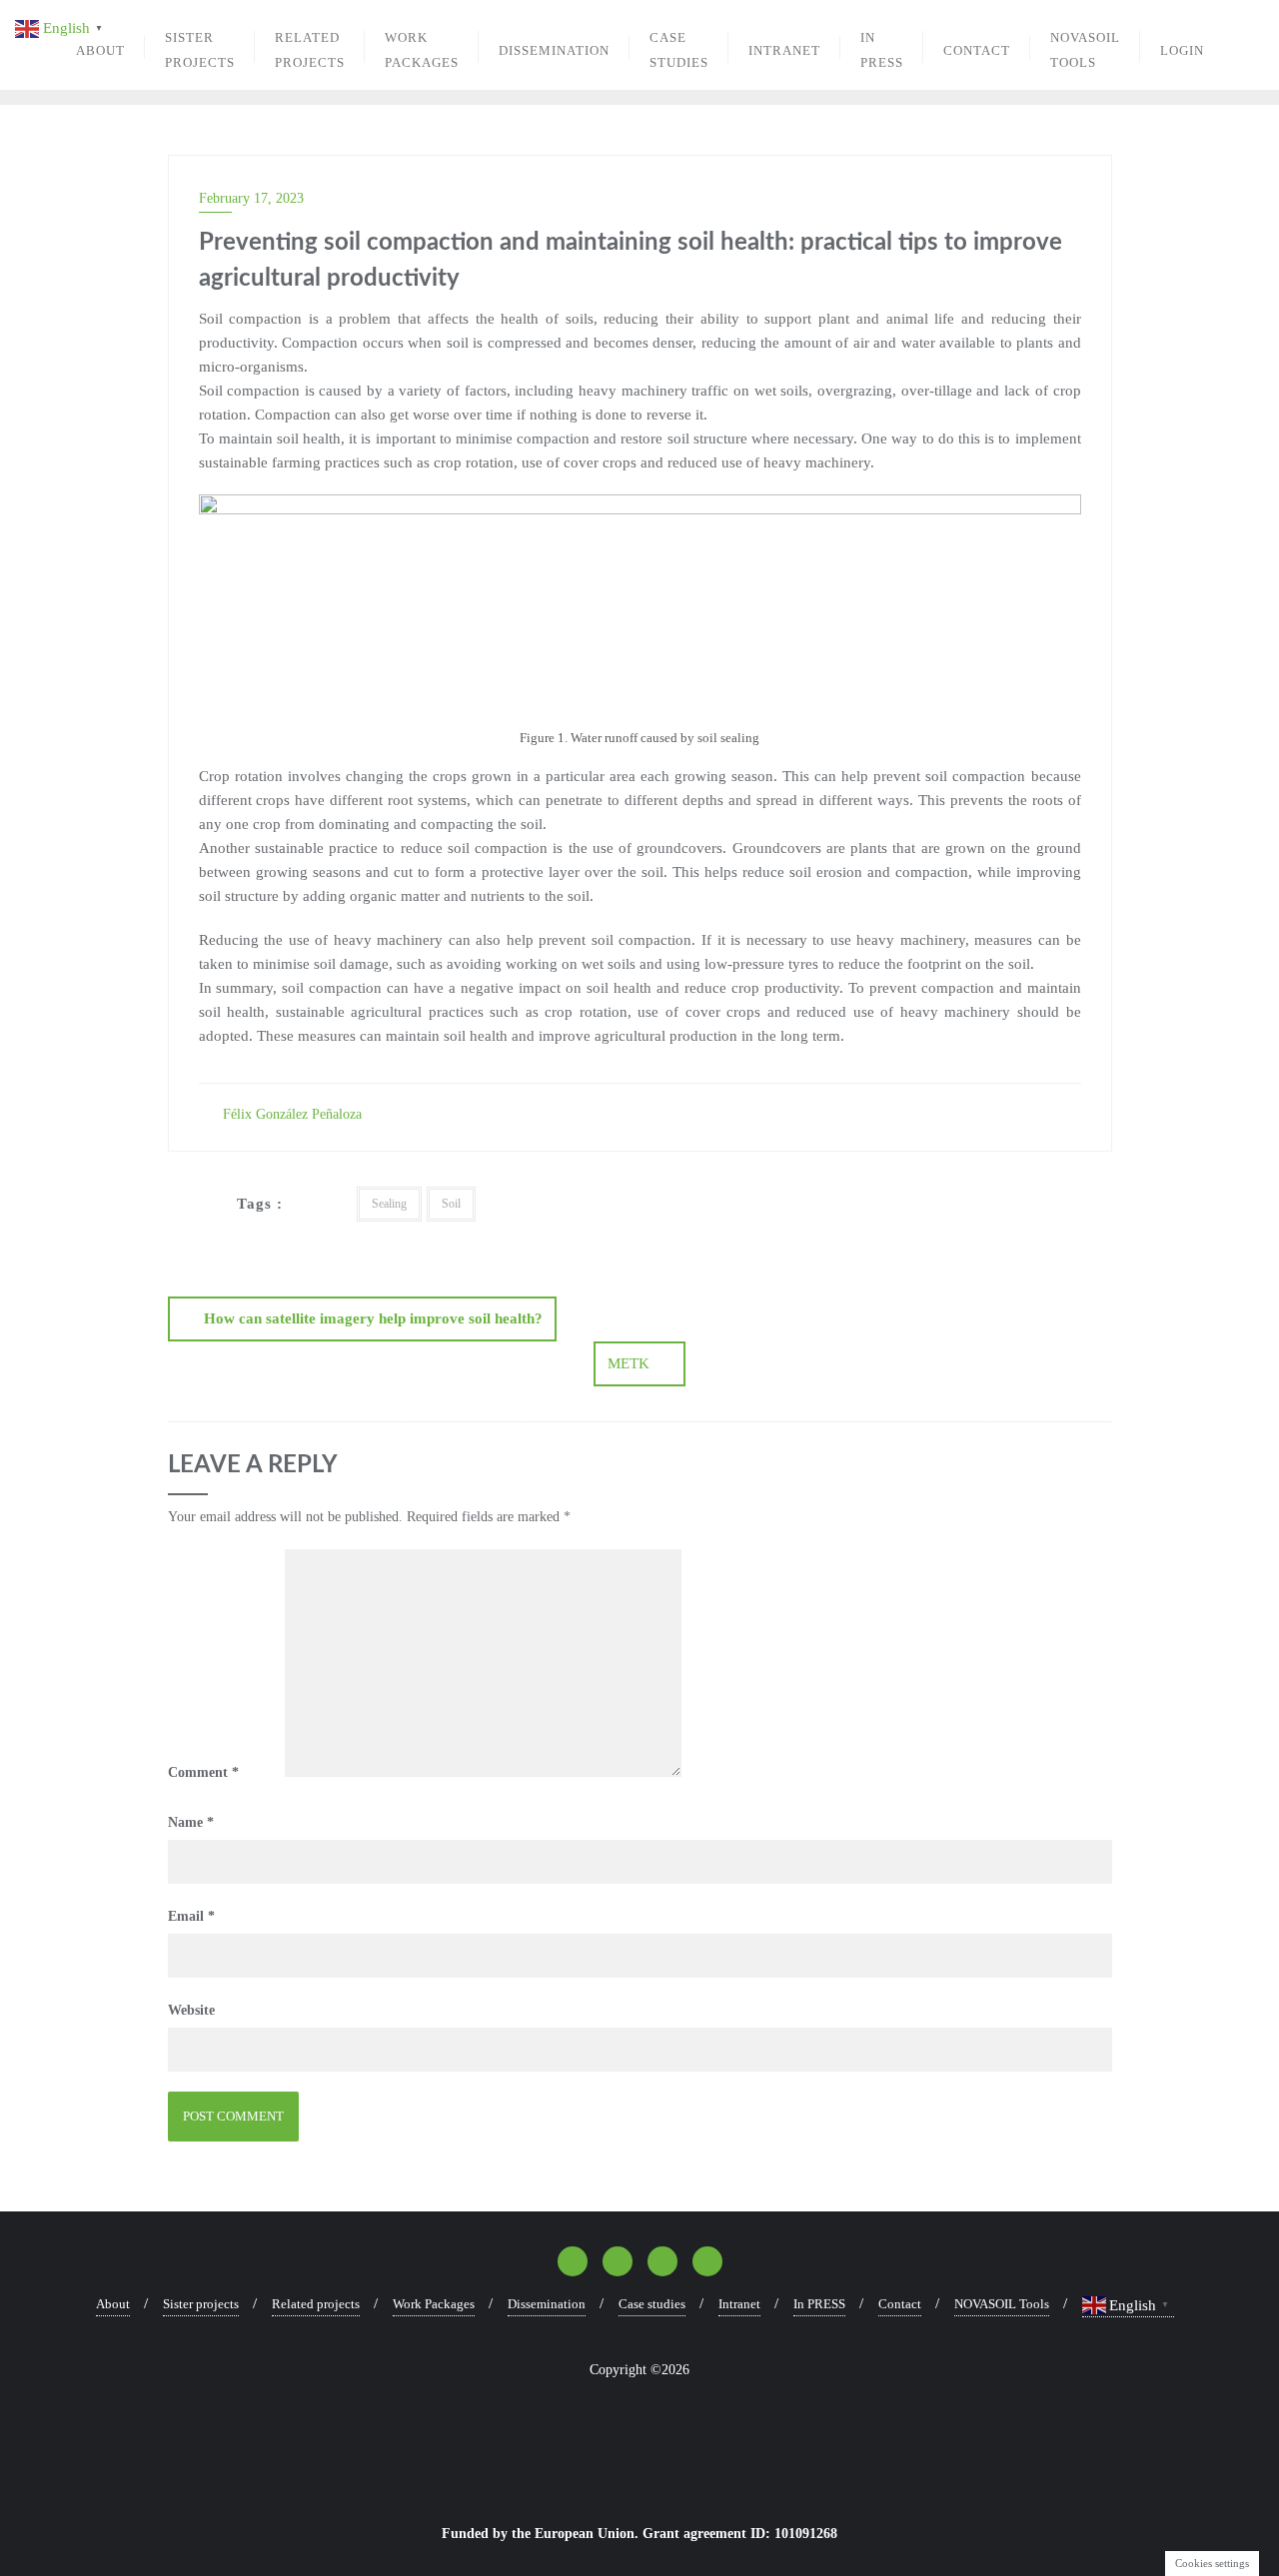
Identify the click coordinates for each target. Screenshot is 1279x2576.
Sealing (389, 1204)
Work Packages (434, 2304)
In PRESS (819, 2304)
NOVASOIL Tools (1002, 2304)
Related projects (316, 2304)
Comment (203, 1772)
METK (629, 1363)
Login (1182, 50)
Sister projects (201, 2304)
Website (191, 2010)
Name (191, 1822)
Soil (451, 1204)
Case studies (652, 2304)
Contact (900, 2304)
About (113, 2304)
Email (191, 1916)
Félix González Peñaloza (290, 1114)
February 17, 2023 (251, 198)
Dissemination (547, 2304)
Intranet (739, 2304)
